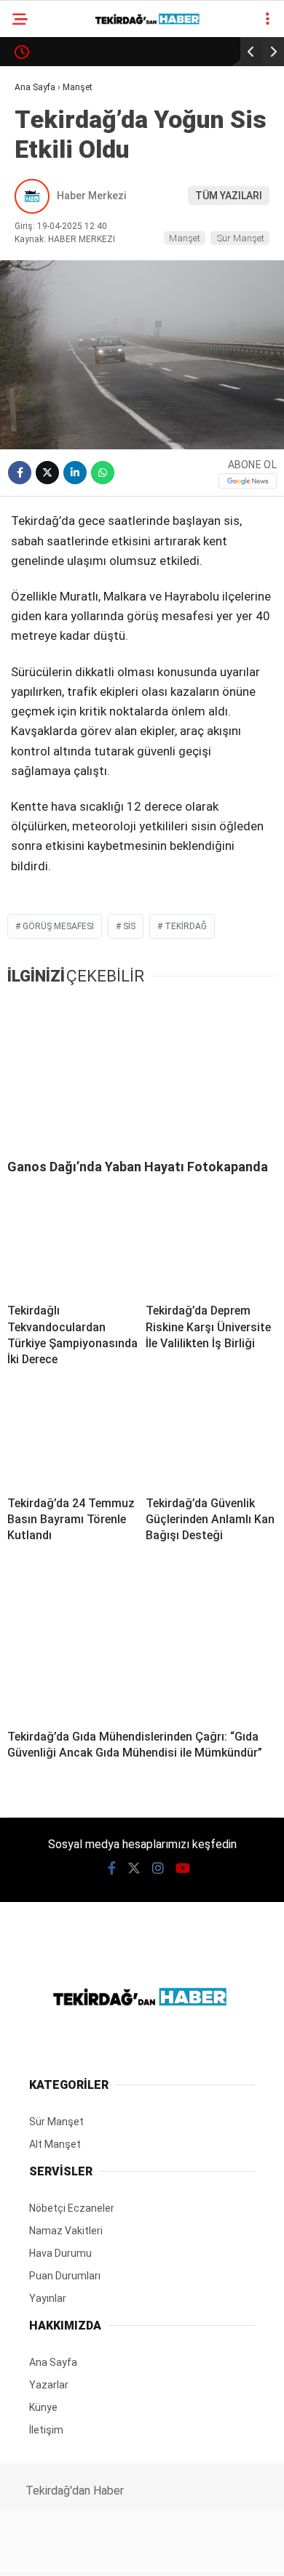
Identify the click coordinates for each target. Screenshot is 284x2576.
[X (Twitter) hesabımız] (91, 2552)
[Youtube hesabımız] (180, 2552)
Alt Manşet (54, 149)
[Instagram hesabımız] (136, 2552)
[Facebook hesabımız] (47, 2552)
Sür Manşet (54, 120)
